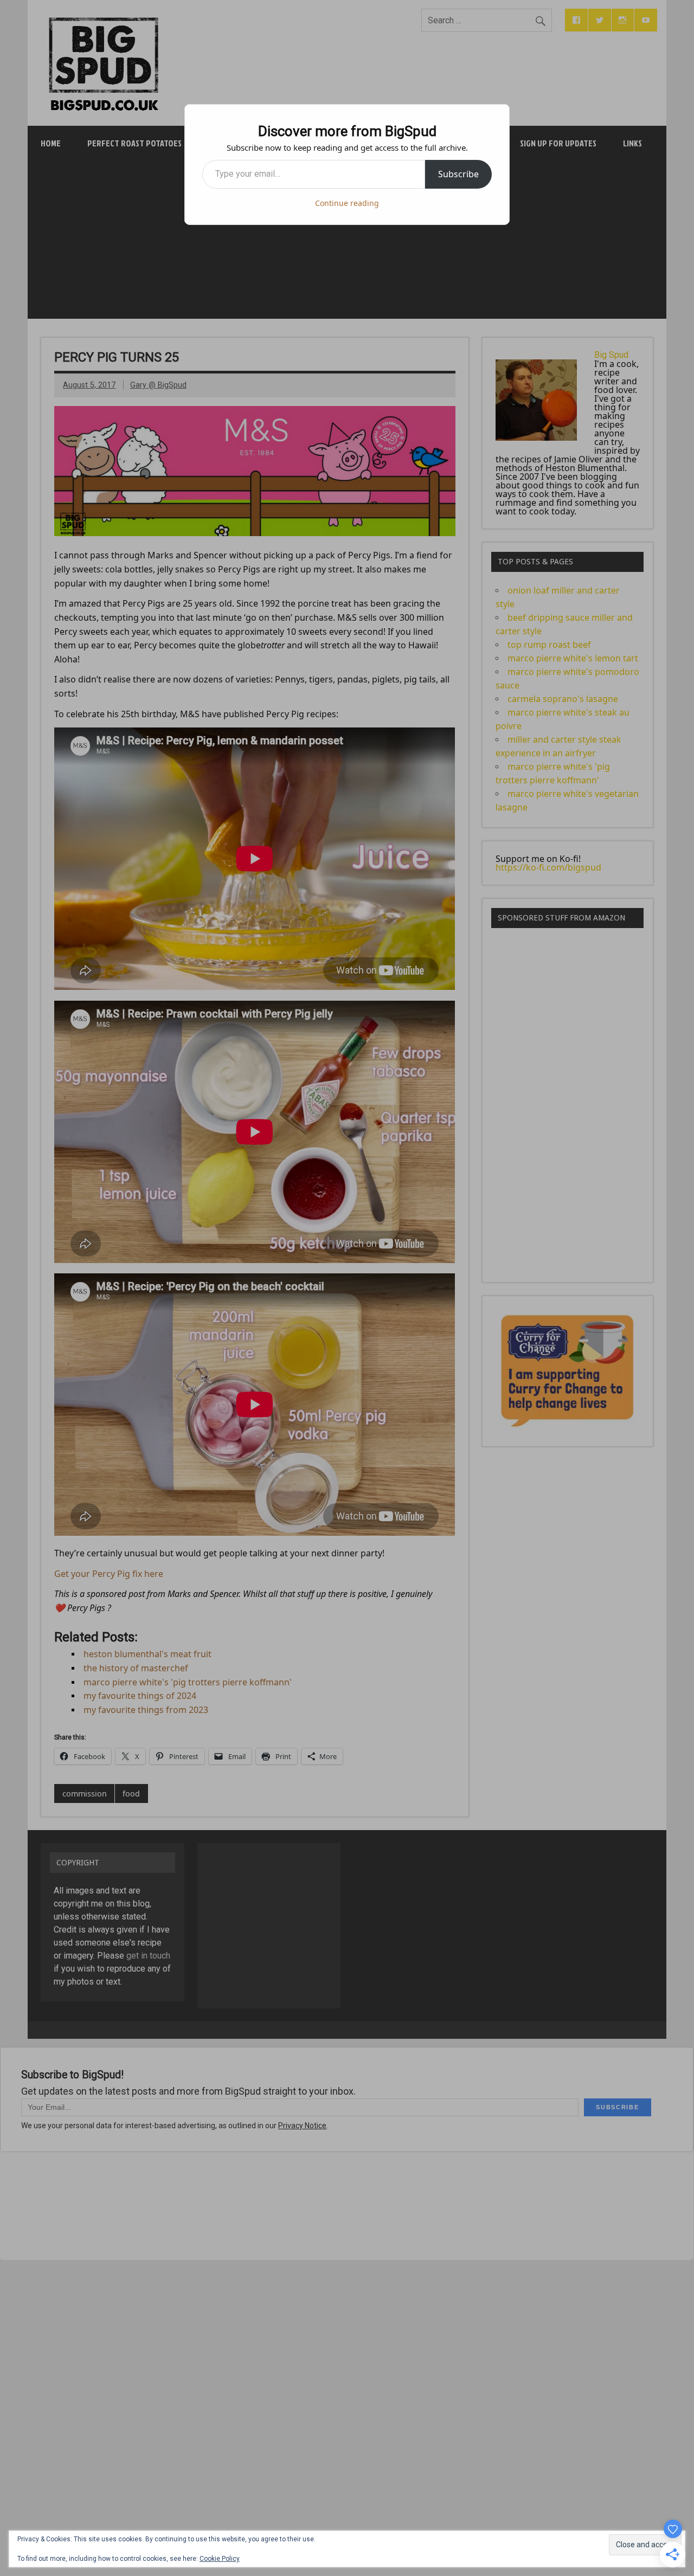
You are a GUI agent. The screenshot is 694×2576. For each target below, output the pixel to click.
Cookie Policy (220, 2559)
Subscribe (458, 174)
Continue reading (347, 203)
